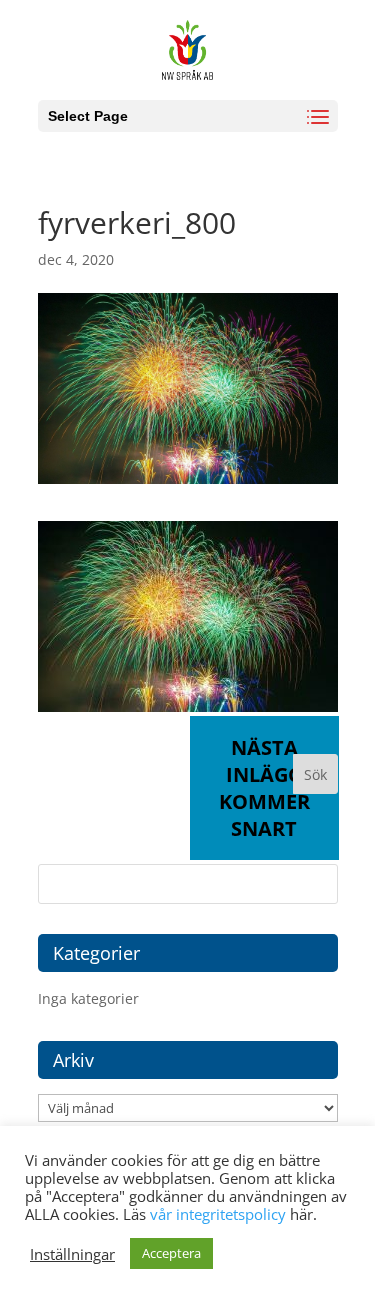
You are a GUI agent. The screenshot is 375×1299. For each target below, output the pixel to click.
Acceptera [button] (171, 1253)
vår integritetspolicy (218, 1214)
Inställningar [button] (72, 1254)
